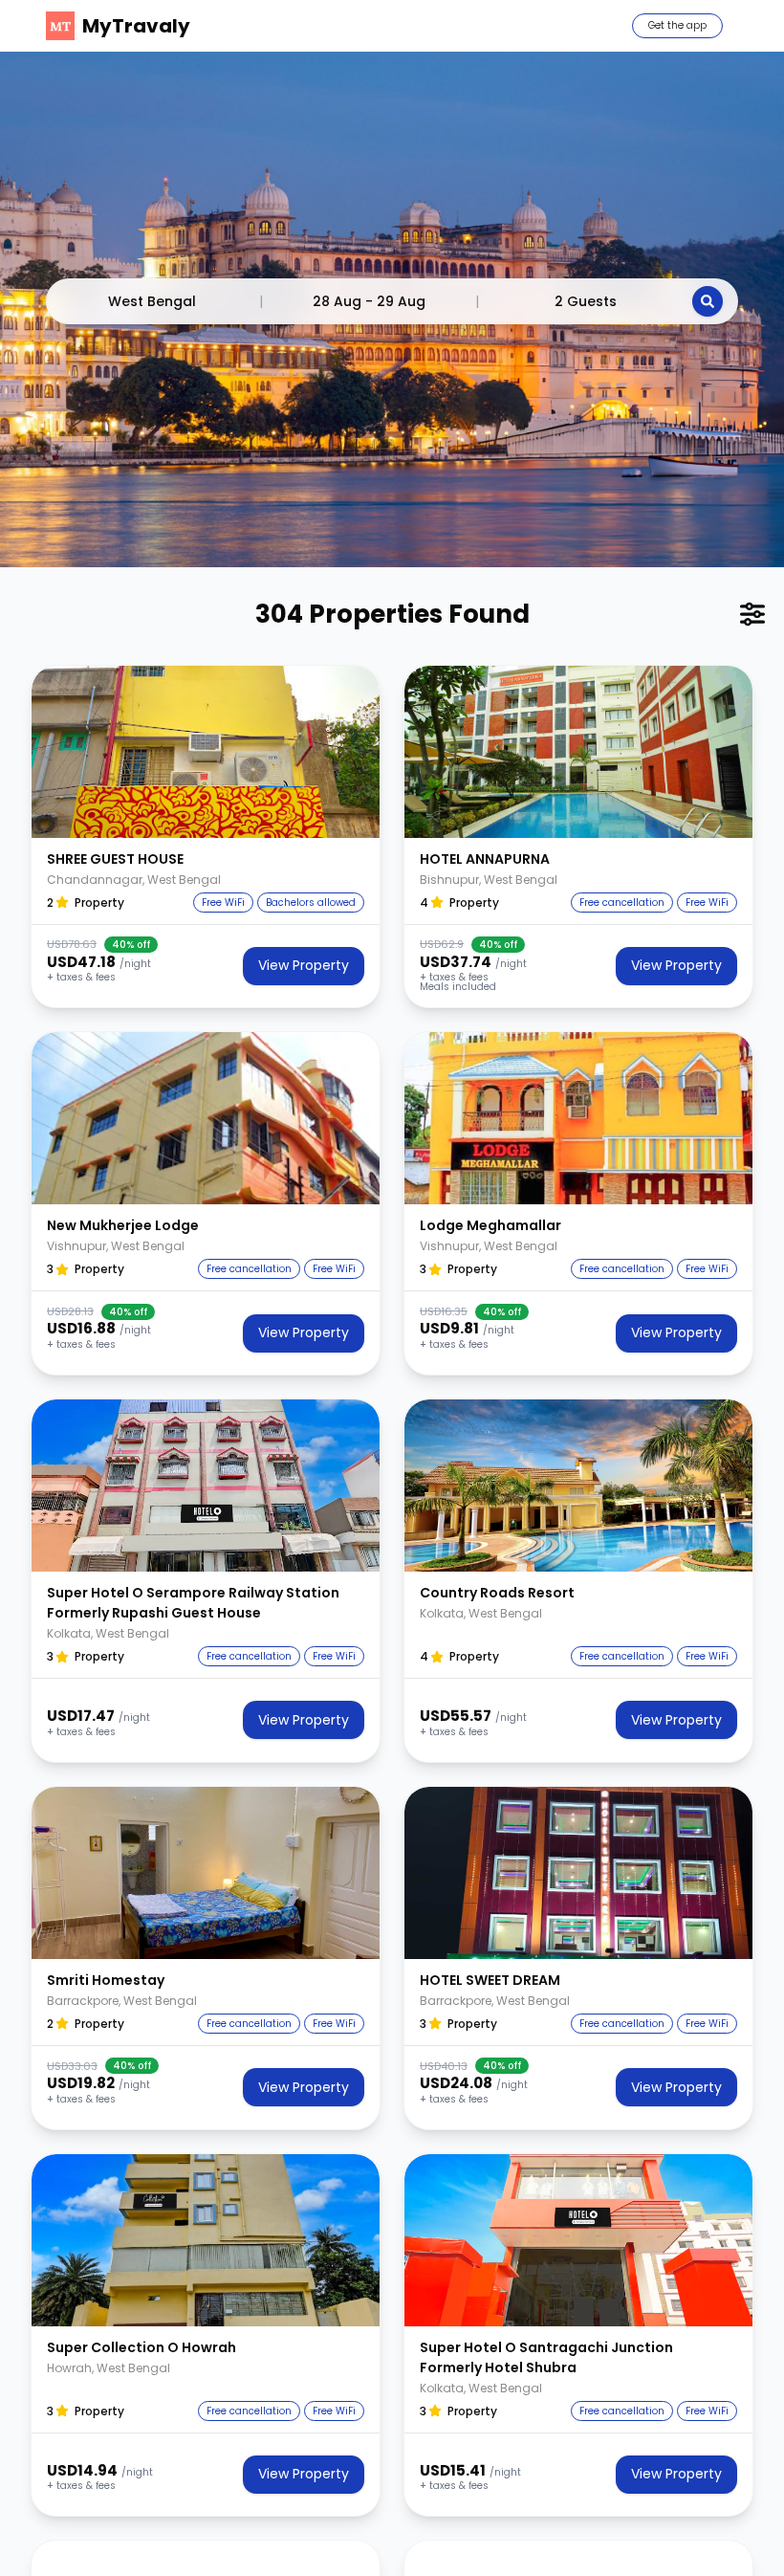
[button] (206, 752)
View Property (304, 965)
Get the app (677, 25)
